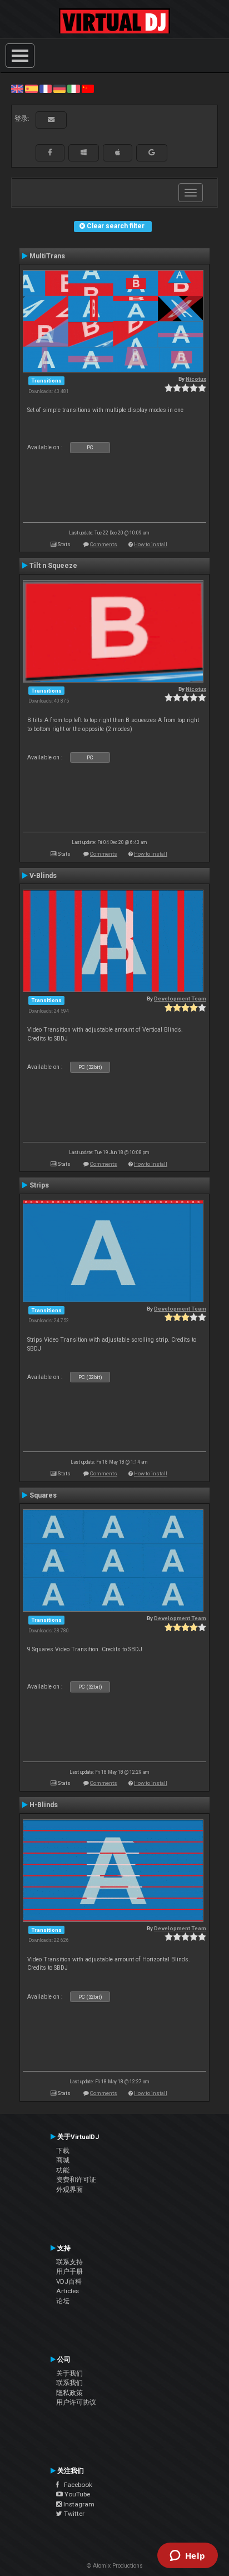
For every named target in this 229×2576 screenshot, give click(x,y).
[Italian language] (73, 89)
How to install (151, 544)
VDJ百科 (69, 2281)
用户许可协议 (76, 2402)
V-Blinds (43, 876)
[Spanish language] (31, 89)
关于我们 (69, 2373)
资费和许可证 (76, 2180)
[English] (17, 89)
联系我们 (69, 2383)
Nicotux (196, 379)
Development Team (180, 998)
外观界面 (69, 2190)
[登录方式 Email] (51, 120)
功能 (63, 2170)
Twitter (73, 2514)
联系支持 (69, 2262)
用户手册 (69, 2271)
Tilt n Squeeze (53, 566)
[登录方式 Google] (152, 153)
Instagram (78, 2504)
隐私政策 (69, 2393)
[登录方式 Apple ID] (118, 153)
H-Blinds (44, 1805)
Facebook (76, 2485)
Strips (39, 1185)
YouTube (76, 2494)
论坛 (63, 2301)
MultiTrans (47, 256)
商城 (63, 2160)
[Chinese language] (88, 89)
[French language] (46, 89)
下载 (63, 2151)
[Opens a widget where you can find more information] (187, 2557)
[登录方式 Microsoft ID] (84, 153)
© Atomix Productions (115, 2566)
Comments (104, 544)
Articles (68, 2291)
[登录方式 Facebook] (50, 153)
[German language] (59, 89)
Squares (43, 1495)
